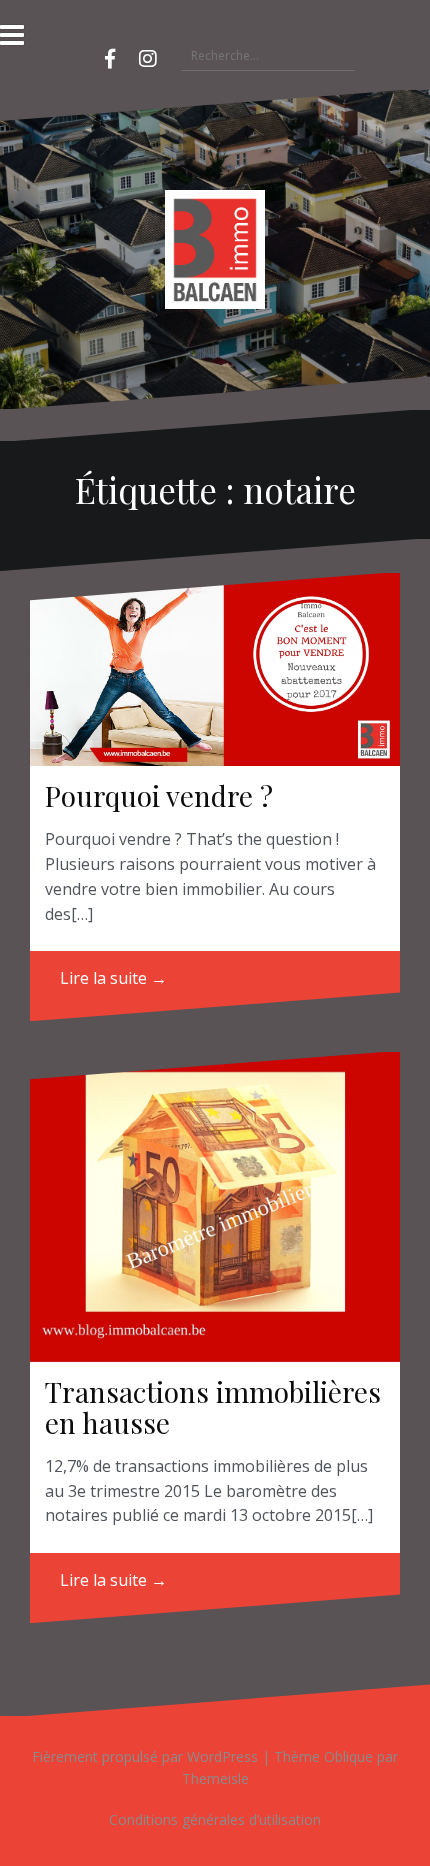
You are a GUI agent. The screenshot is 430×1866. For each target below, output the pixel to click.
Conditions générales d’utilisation (215, 1819)
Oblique (348, 1756)
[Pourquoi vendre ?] (215, 669)
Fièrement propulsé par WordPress (145, 1756)
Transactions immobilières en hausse (213, 1407)
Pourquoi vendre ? (159, 795)
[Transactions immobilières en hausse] (215, 1207)
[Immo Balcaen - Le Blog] (215, 247)
